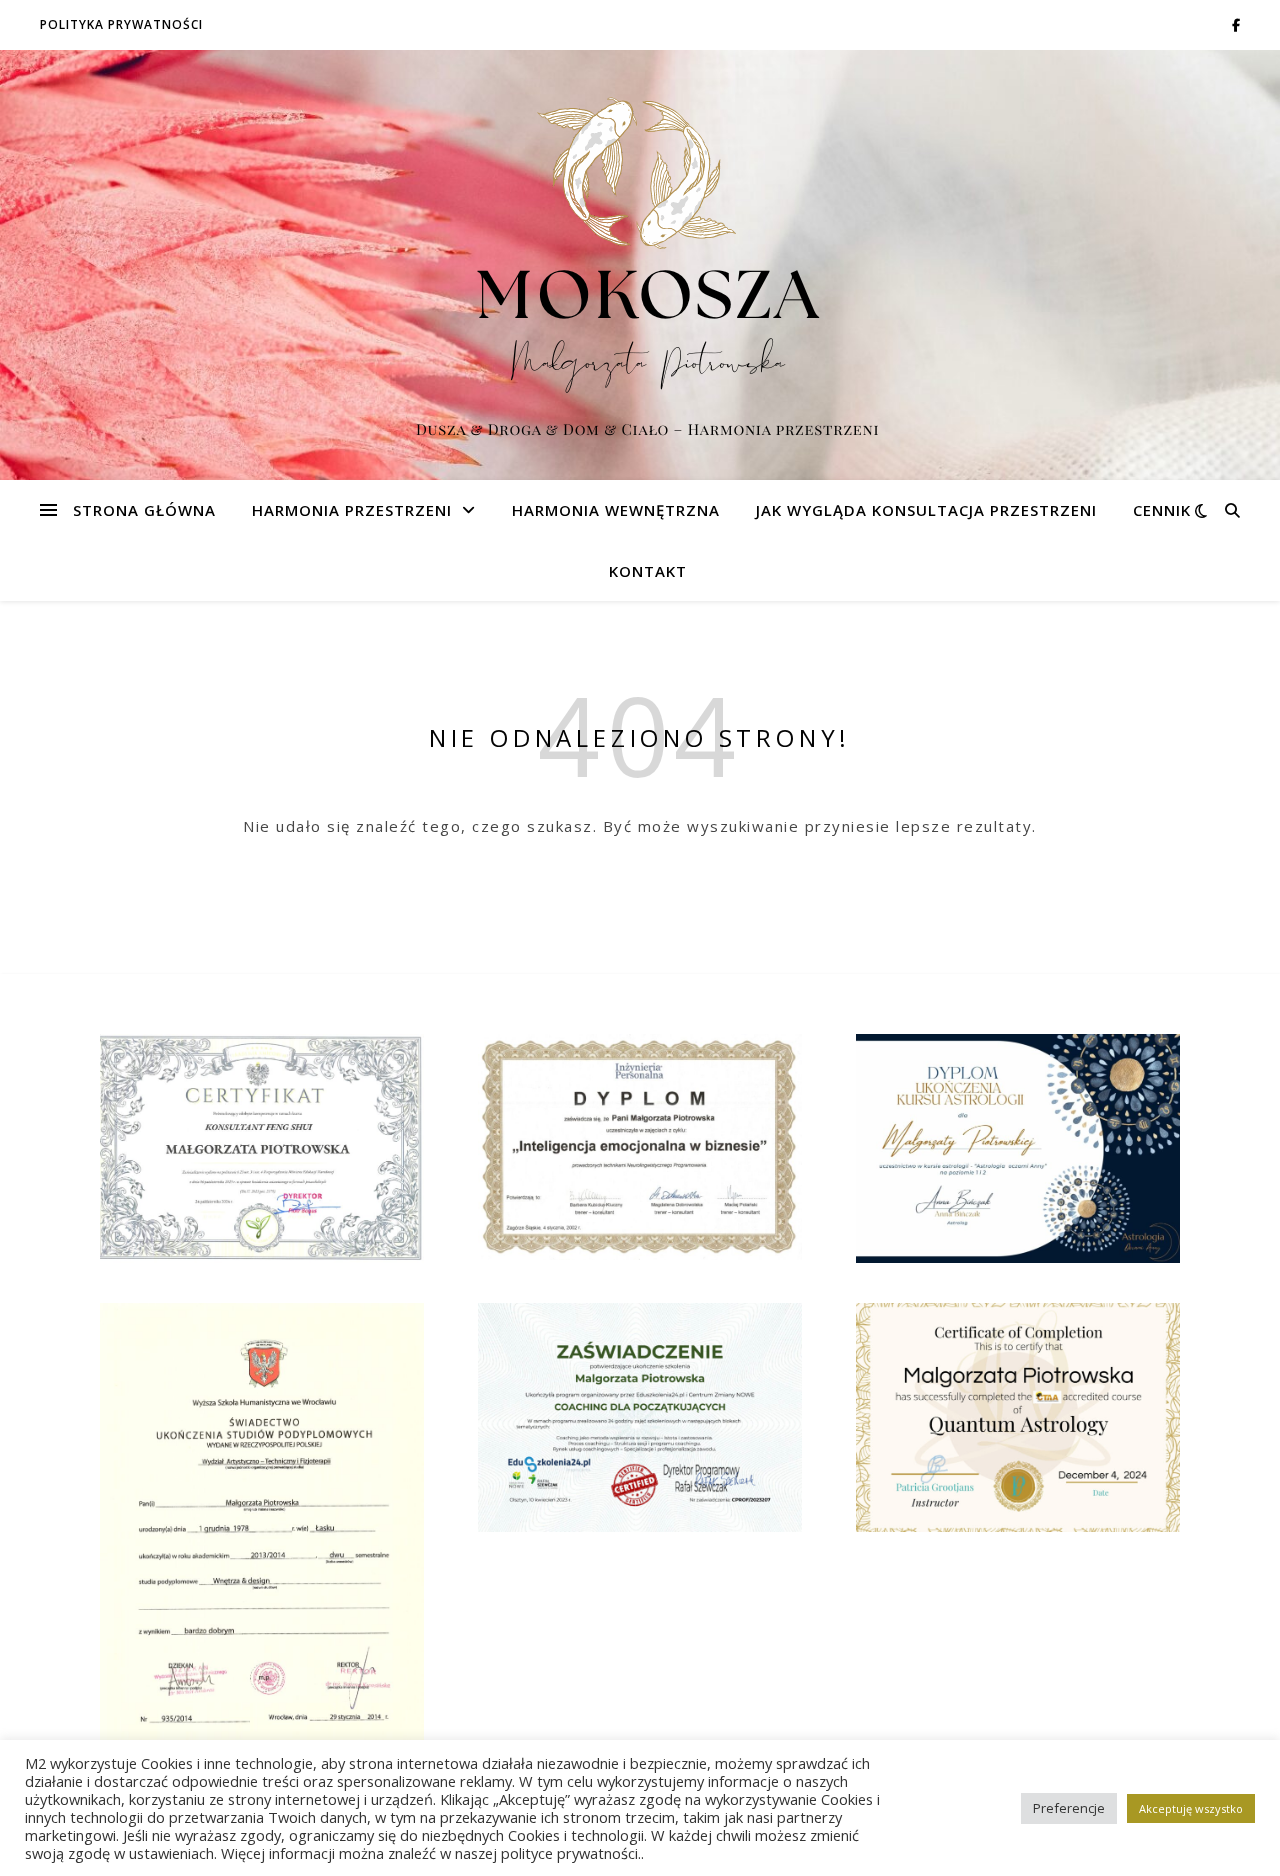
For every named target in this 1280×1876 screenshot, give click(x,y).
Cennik (1162, 510)
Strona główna (144, 510)
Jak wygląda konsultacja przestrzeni (926, 510)
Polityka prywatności (121, 24)
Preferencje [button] (1069, 1808)
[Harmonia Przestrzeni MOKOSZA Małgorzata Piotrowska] (640, 265)
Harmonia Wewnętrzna (616, 510)
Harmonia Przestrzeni (352, 510)
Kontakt (648, 571)
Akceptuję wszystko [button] (1191, 1808)
